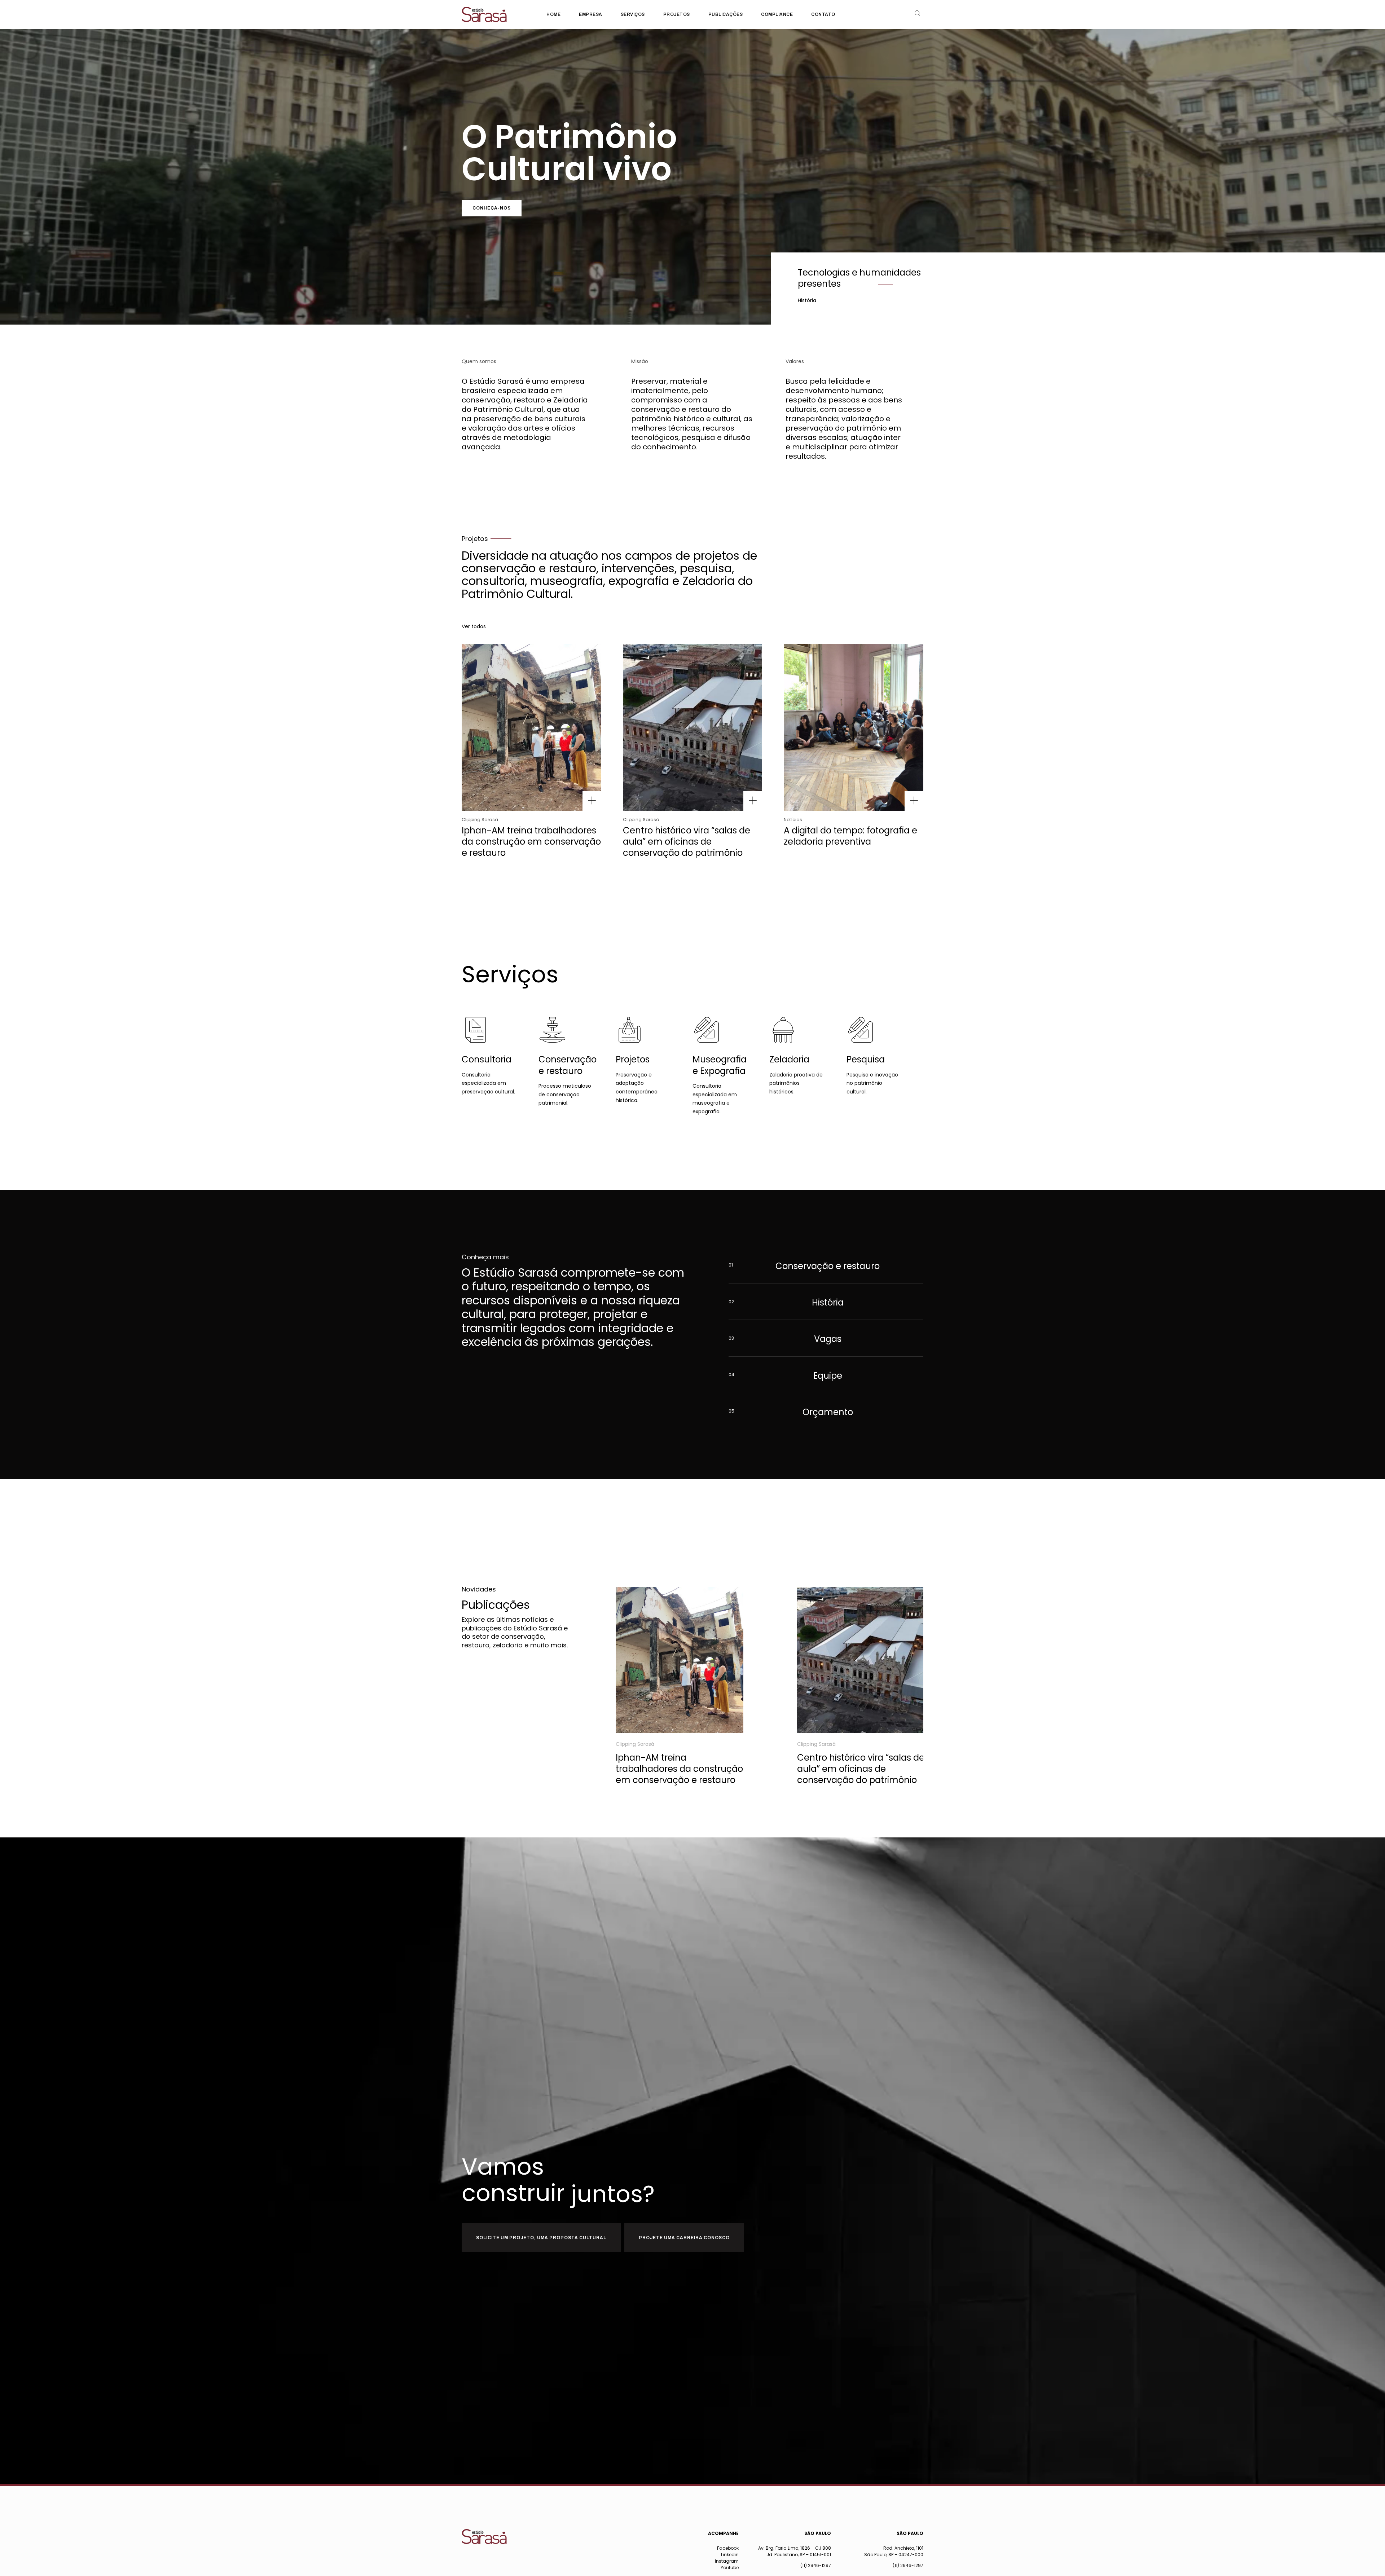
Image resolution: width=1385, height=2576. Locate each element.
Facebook (728, 2548)
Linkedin (730, 2555)
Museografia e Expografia (720, 1065)
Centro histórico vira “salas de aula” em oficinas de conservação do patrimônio (687, 842)
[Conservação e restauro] (552, 1030)
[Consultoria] (476, 1030)
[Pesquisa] (860, 1030)
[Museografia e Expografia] (706, 1030)
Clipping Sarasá (480, 820)
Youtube (730, 2568)
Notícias (793, 820)
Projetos (633, 1059)
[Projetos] (630, 1030)
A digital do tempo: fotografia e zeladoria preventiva (850, 836)
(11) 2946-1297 (816, 2565)
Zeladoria (789, 1059)
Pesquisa (866, 1059)
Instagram (727, 2561)
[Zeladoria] (783, 1030)
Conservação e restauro (568, 1065)
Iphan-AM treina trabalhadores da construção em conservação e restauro (531, 842)
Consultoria (487, 1059)
